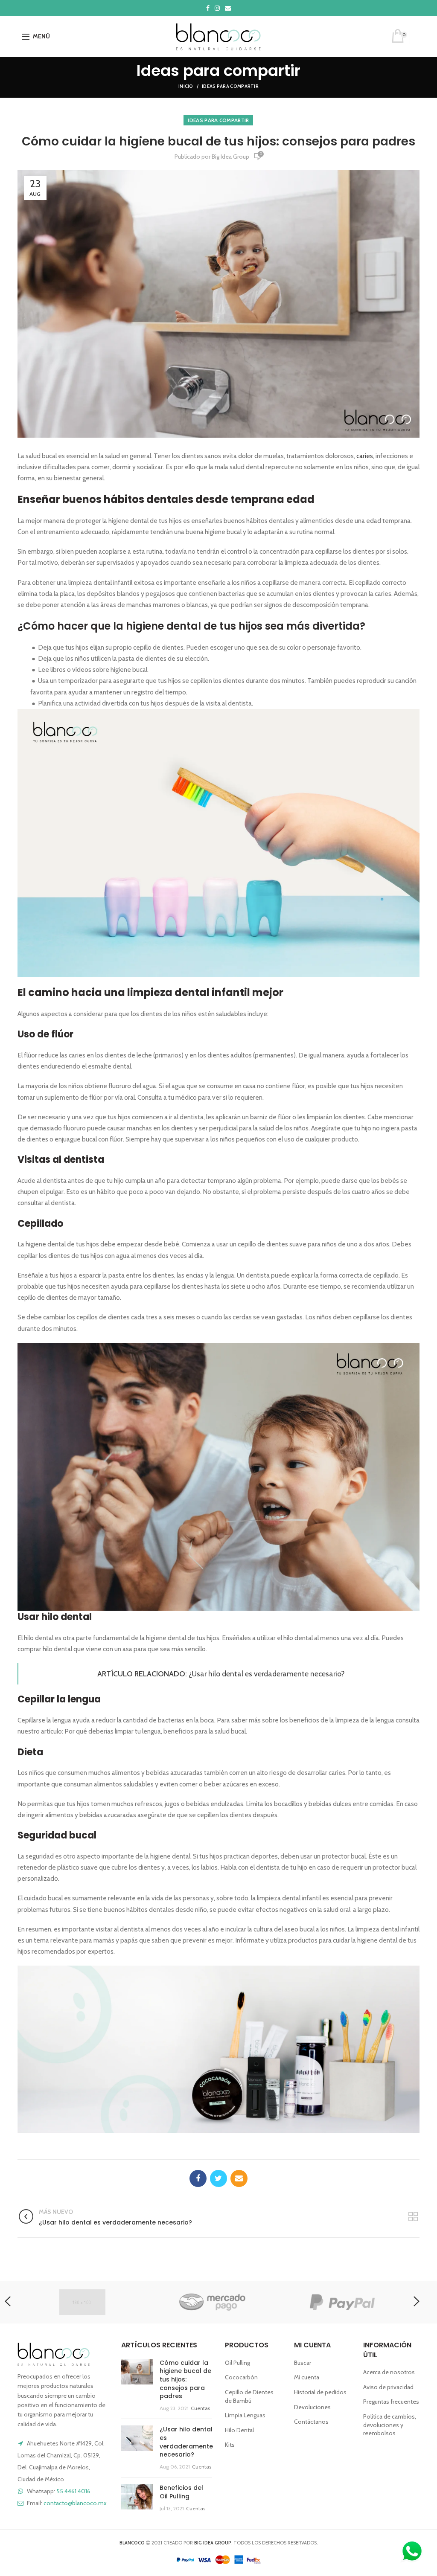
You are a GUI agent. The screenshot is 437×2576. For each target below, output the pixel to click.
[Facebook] (198, 2178)
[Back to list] (413, 2217)
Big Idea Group (230, 157)
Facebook (208, 8)
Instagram (217, 8)
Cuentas (200, 2408)
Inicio (186, 86)
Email (228, 8)
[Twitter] (218, 2178)
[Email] (239, 2178)
